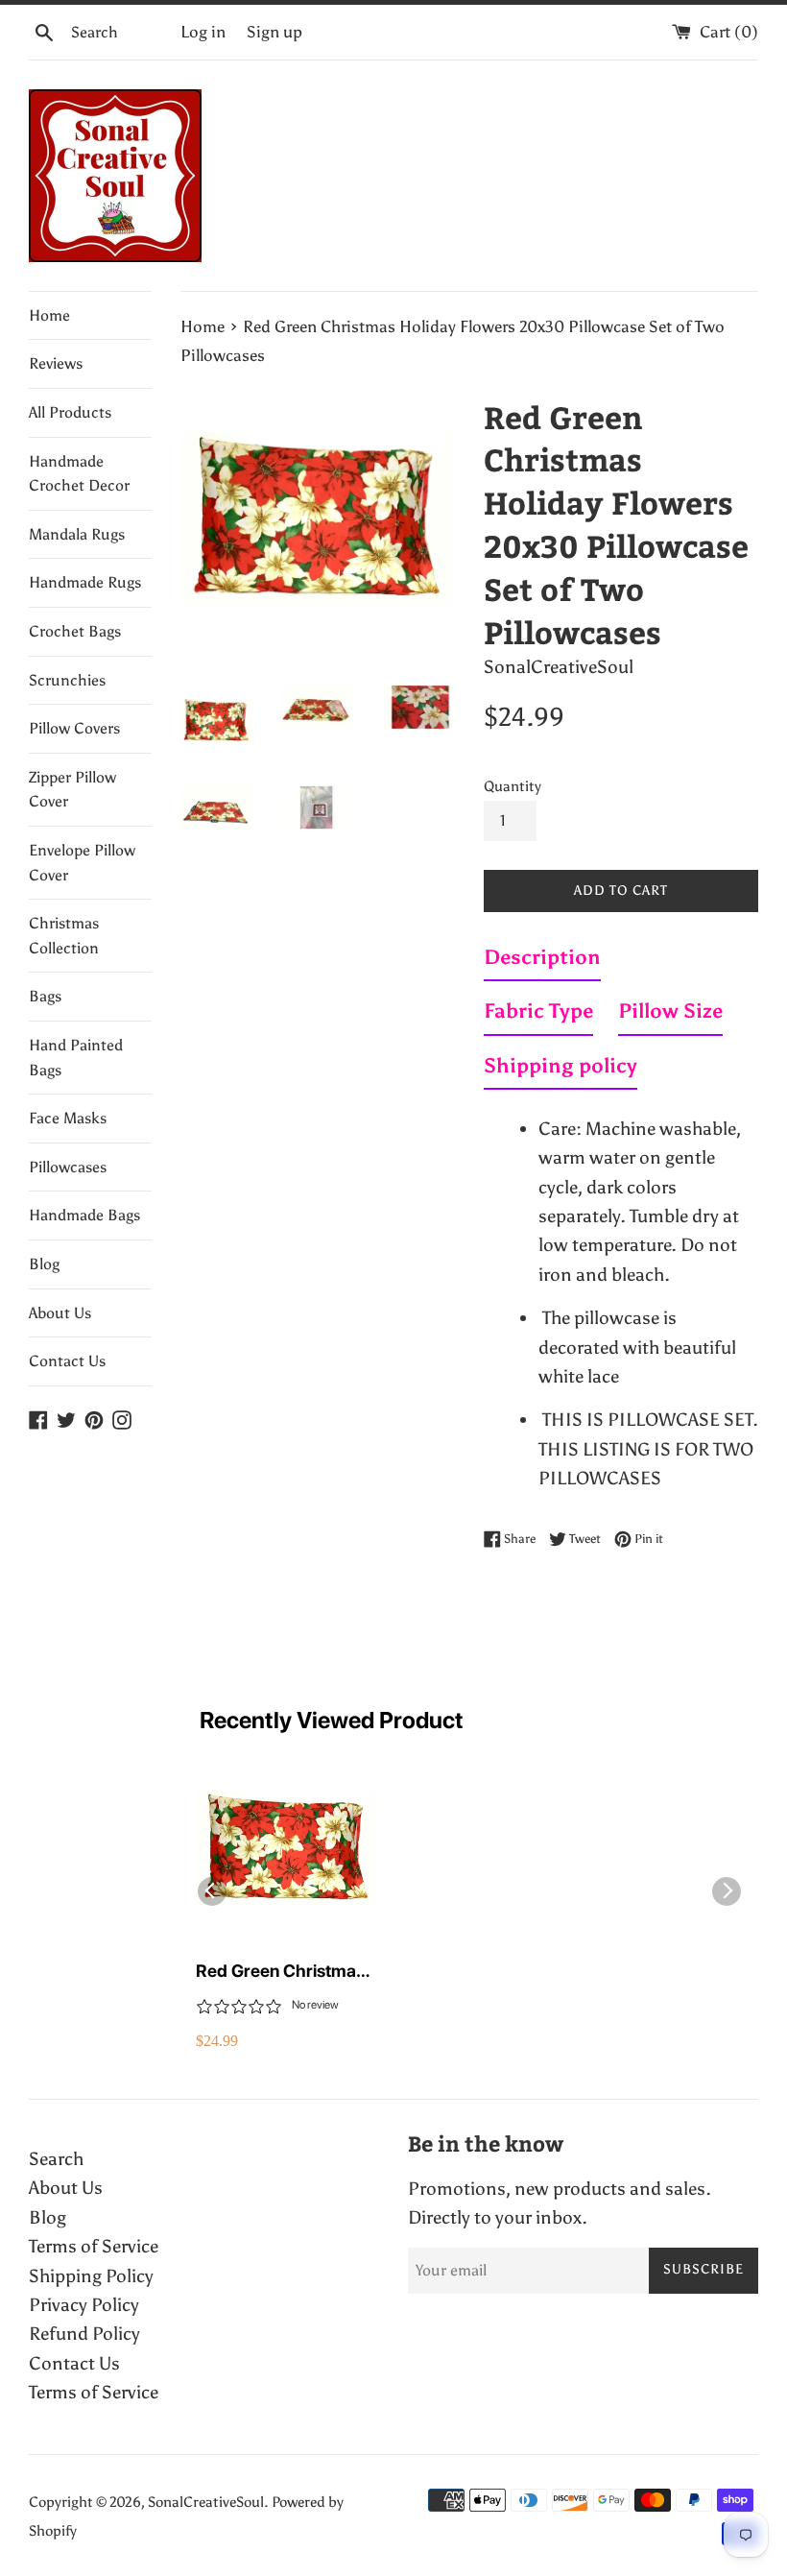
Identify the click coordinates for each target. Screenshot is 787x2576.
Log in (203, 32)
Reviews (56, 363)
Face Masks (68, 1118)
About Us (60, 1313)
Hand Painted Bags (76, 1058)
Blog (44, 1264)
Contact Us (67, 1361)
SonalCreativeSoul (206, 2502)
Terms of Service (94, 2246)
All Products (70, 412)
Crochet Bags (75, 631)
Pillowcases (68, 1167)
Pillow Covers (74, 728)
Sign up (274, 32)
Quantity (513, 786)
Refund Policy (84, 2334)
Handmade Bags (84, 1215)
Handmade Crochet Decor (79, 474)
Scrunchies (67, 680)
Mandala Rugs (77, 534)
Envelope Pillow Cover (82, 863)
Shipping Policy (91, 2276)
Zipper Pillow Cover (72, 790)
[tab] (542, 961)
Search (56, 2159)
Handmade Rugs (85, 582)
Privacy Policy (84, 2305)
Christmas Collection (64, 936)
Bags (45, 996)
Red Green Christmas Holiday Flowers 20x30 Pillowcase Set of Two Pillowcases (287, 1972)
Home (49, 315)
